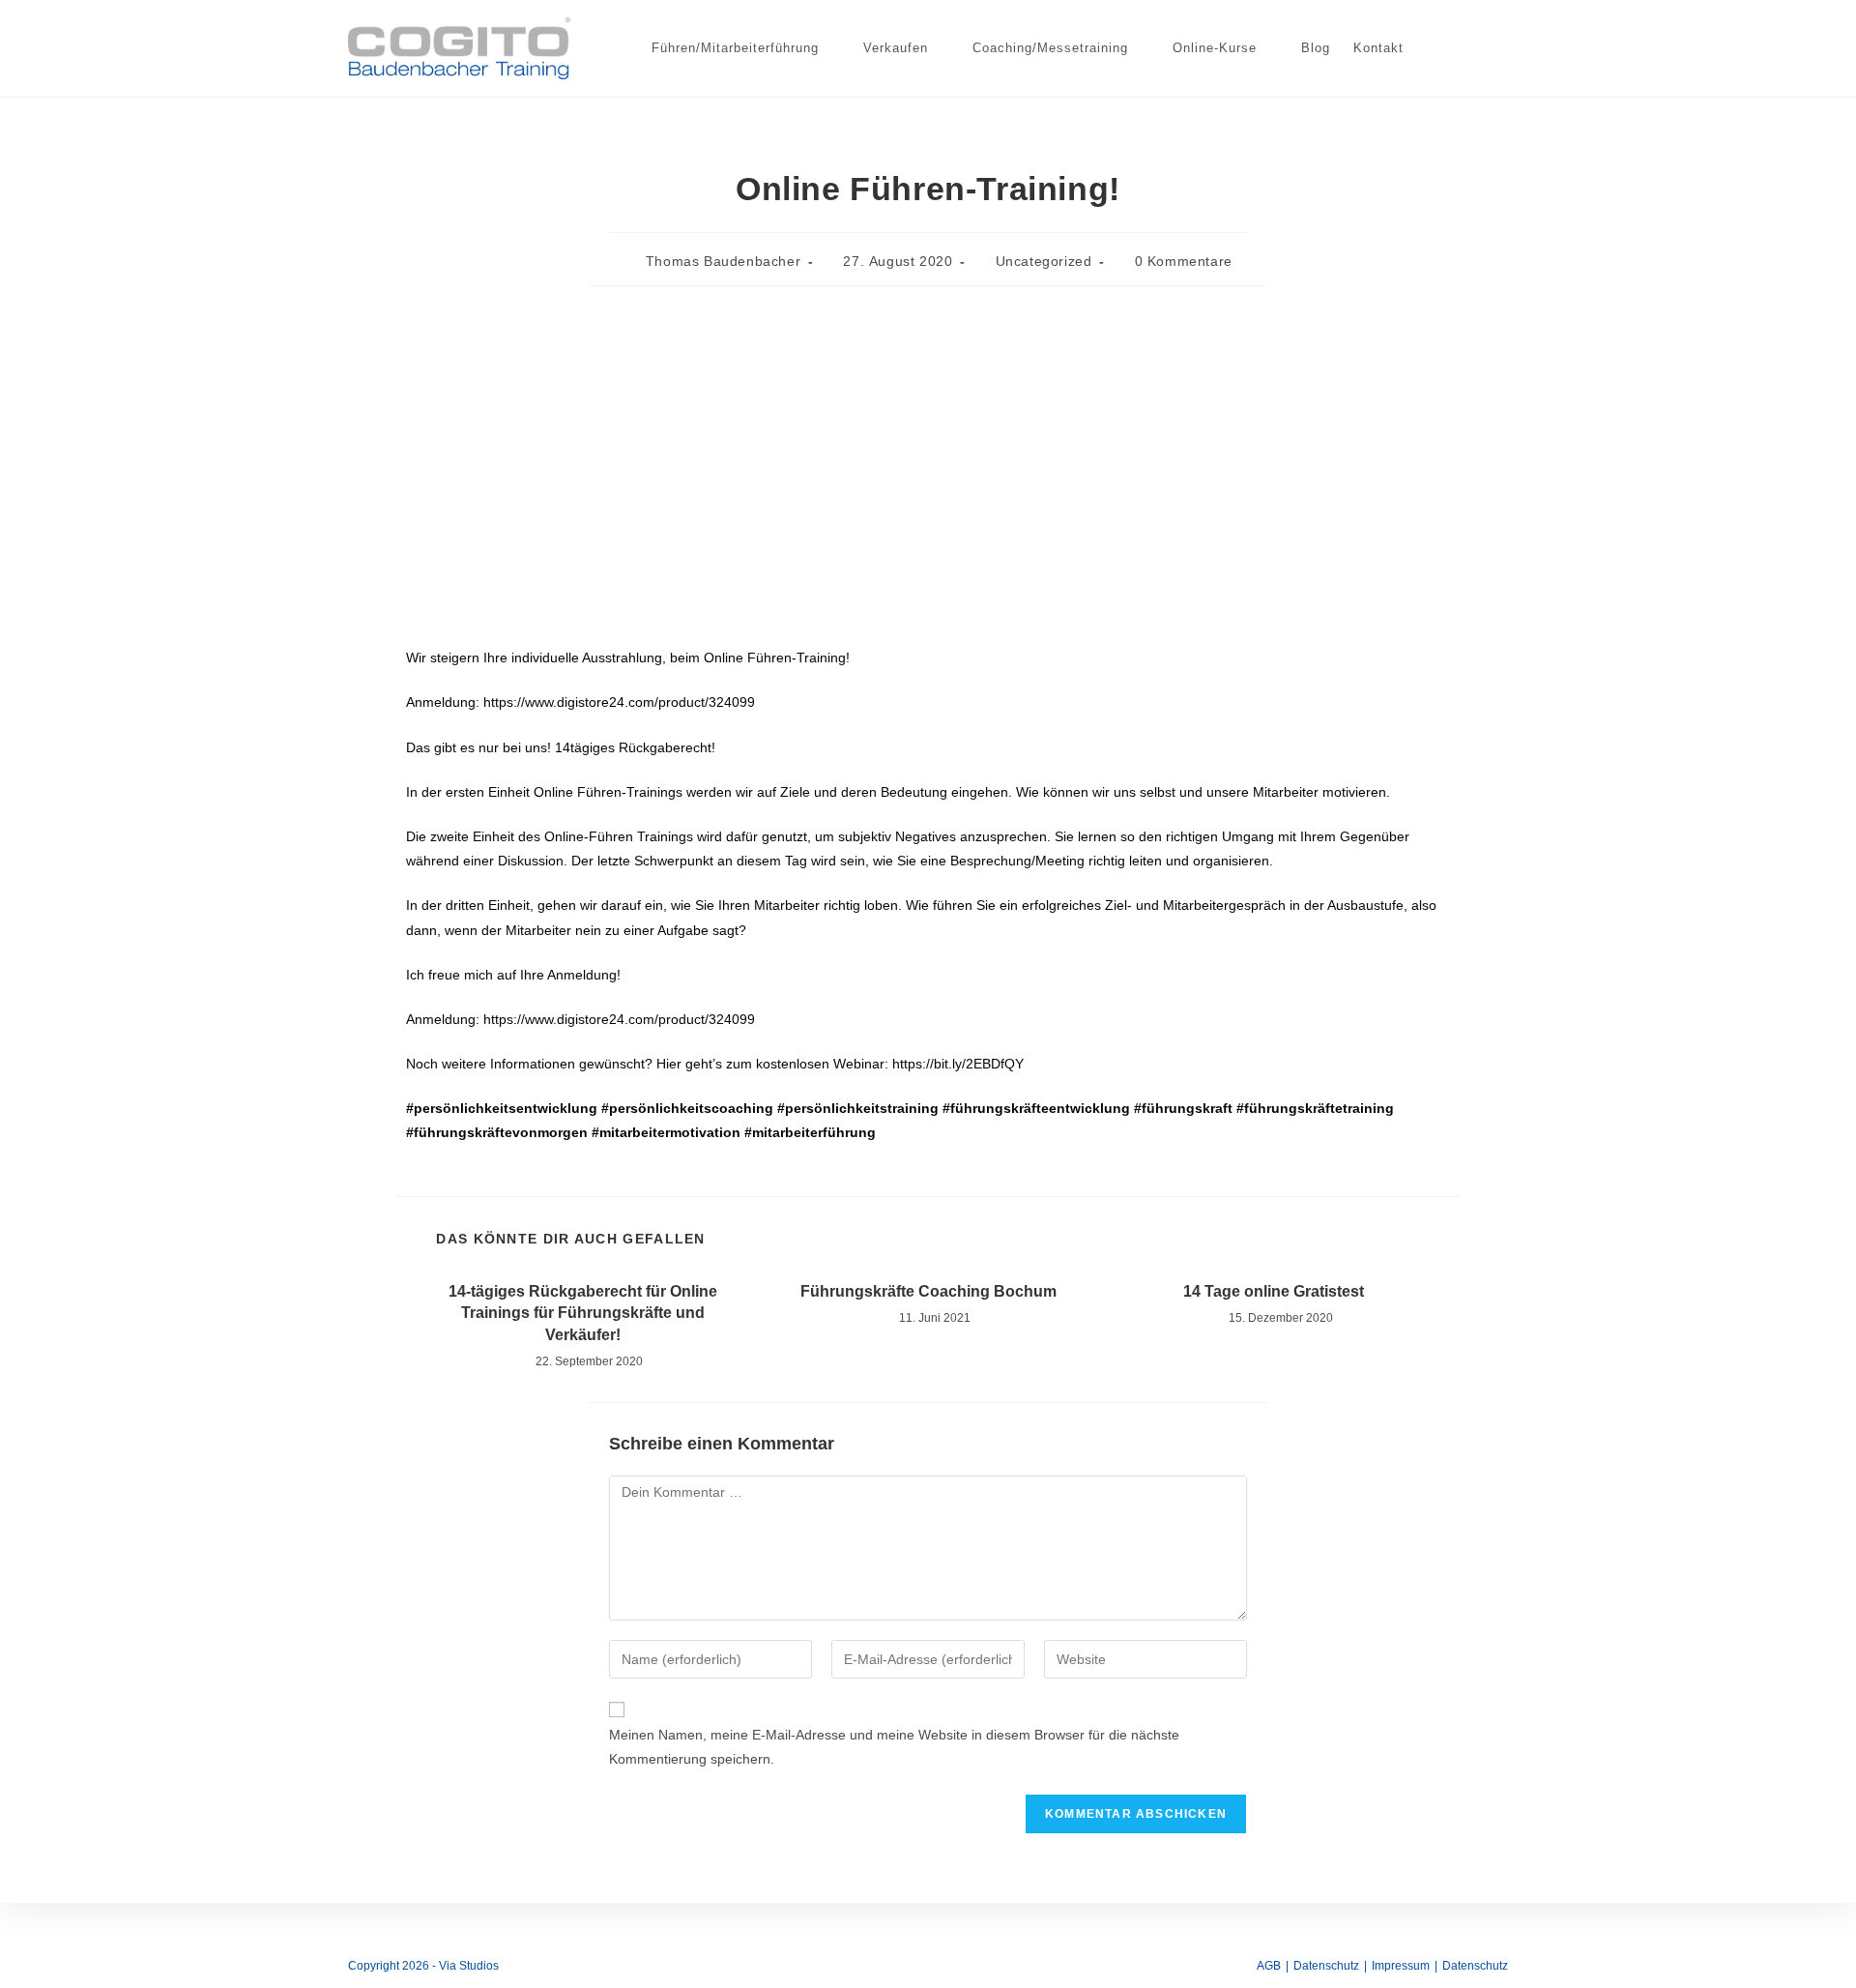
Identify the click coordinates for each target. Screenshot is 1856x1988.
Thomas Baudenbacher (723, 261)
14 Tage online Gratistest (1274, 1291)
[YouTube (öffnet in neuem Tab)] (1469, 46)
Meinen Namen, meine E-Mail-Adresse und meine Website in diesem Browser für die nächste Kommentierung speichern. (894, 1747)
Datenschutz (1326, 1966)
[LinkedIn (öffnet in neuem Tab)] (1438, 46)
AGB (1269, 1966)
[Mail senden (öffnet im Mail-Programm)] (1500, 46)
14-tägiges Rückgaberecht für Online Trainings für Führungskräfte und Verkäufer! (583, 1313)
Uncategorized (1044, 261)
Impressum (1401, 1966)
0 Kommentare (1184, 261)
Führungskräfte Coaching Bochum (928, 1291)
